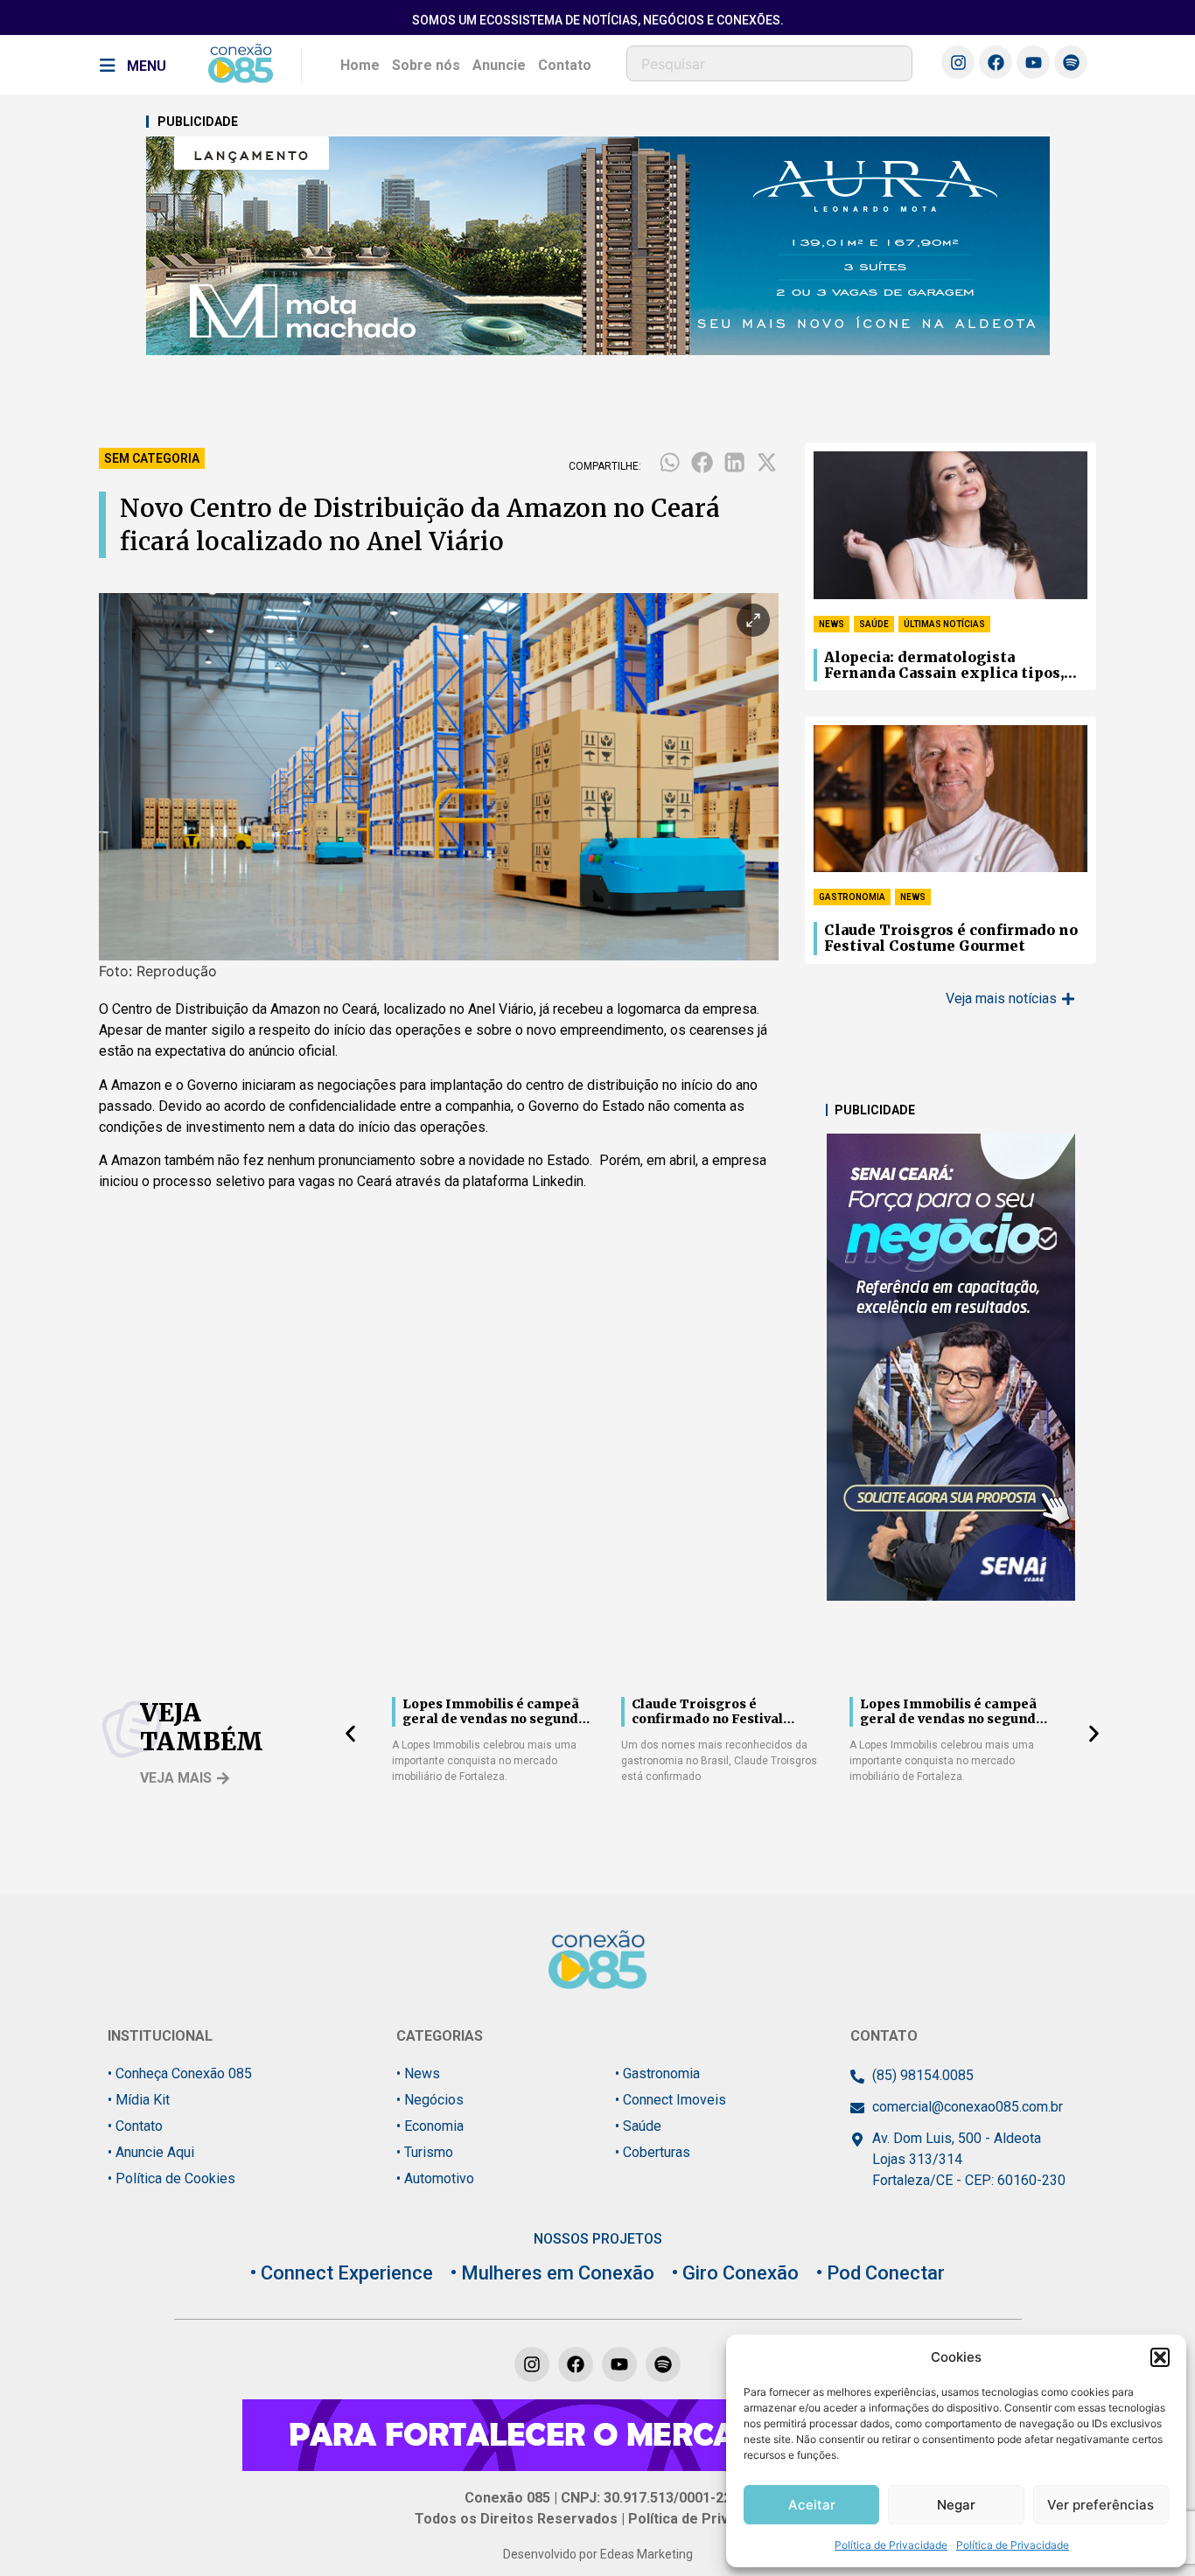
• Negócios (430, 2100)
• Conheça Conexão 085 (180, 2073)
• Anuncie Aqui (151, 2152)
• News (418, 2073)
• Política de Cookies (171, 2178)
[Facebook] (996, 62)
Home (360, 65)
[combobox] (769, 63)
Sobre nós (426, 65)
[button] (1160, 2357)
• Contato (135, 2126)
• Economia (430, 2126)
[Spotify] (1071, 62)
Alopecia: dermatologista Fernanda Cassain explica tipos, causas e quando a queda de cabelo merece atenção (949, 666)
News (832, 624)
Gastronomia (852, 897)
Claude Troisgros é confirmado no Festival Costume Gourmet (951, 938)
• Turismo (425, 2152)
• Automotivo (435, 2178)
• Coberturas (653, 2152)
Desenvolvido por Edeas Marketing (598, 2554)
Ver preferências (1101, 2505)
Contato (565, 65)
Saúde (874, 624)
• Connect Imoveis (671, 2100)
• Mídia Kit (139, 2100)
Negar (956, 2505)
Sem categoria (152, 458)
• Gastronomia (657, 2073)
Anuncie (499, 65)
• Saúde (638, 2126)
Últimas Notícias (944, 624)
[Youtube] (1033, 62)
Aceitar (812, 2505)
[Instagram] (958, 62)
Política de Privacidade (891, 2545)
